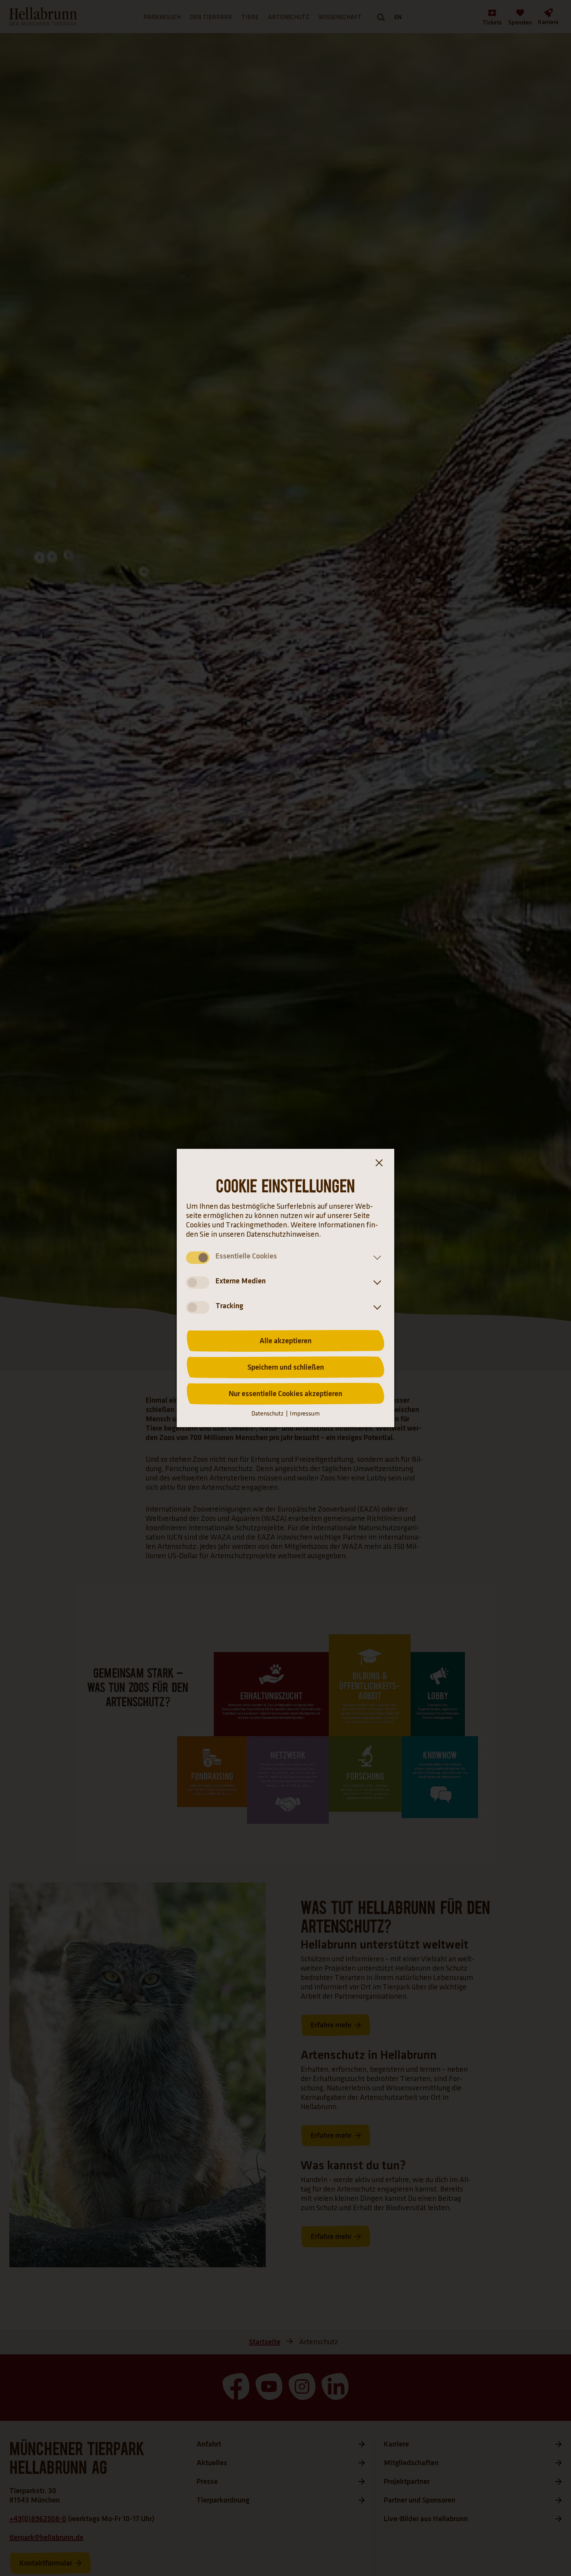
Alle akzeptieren (285, 1341)
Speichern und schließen (286, 1367)
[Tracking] (376, 1307)
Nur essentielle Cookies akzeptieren (285, 1394)
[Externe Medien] (376, 1283)
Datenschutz (267, 1414)
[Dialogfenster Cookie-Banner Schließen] (379, 1164)
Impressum (305, 1414)
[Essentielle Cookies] (376, 1258)
